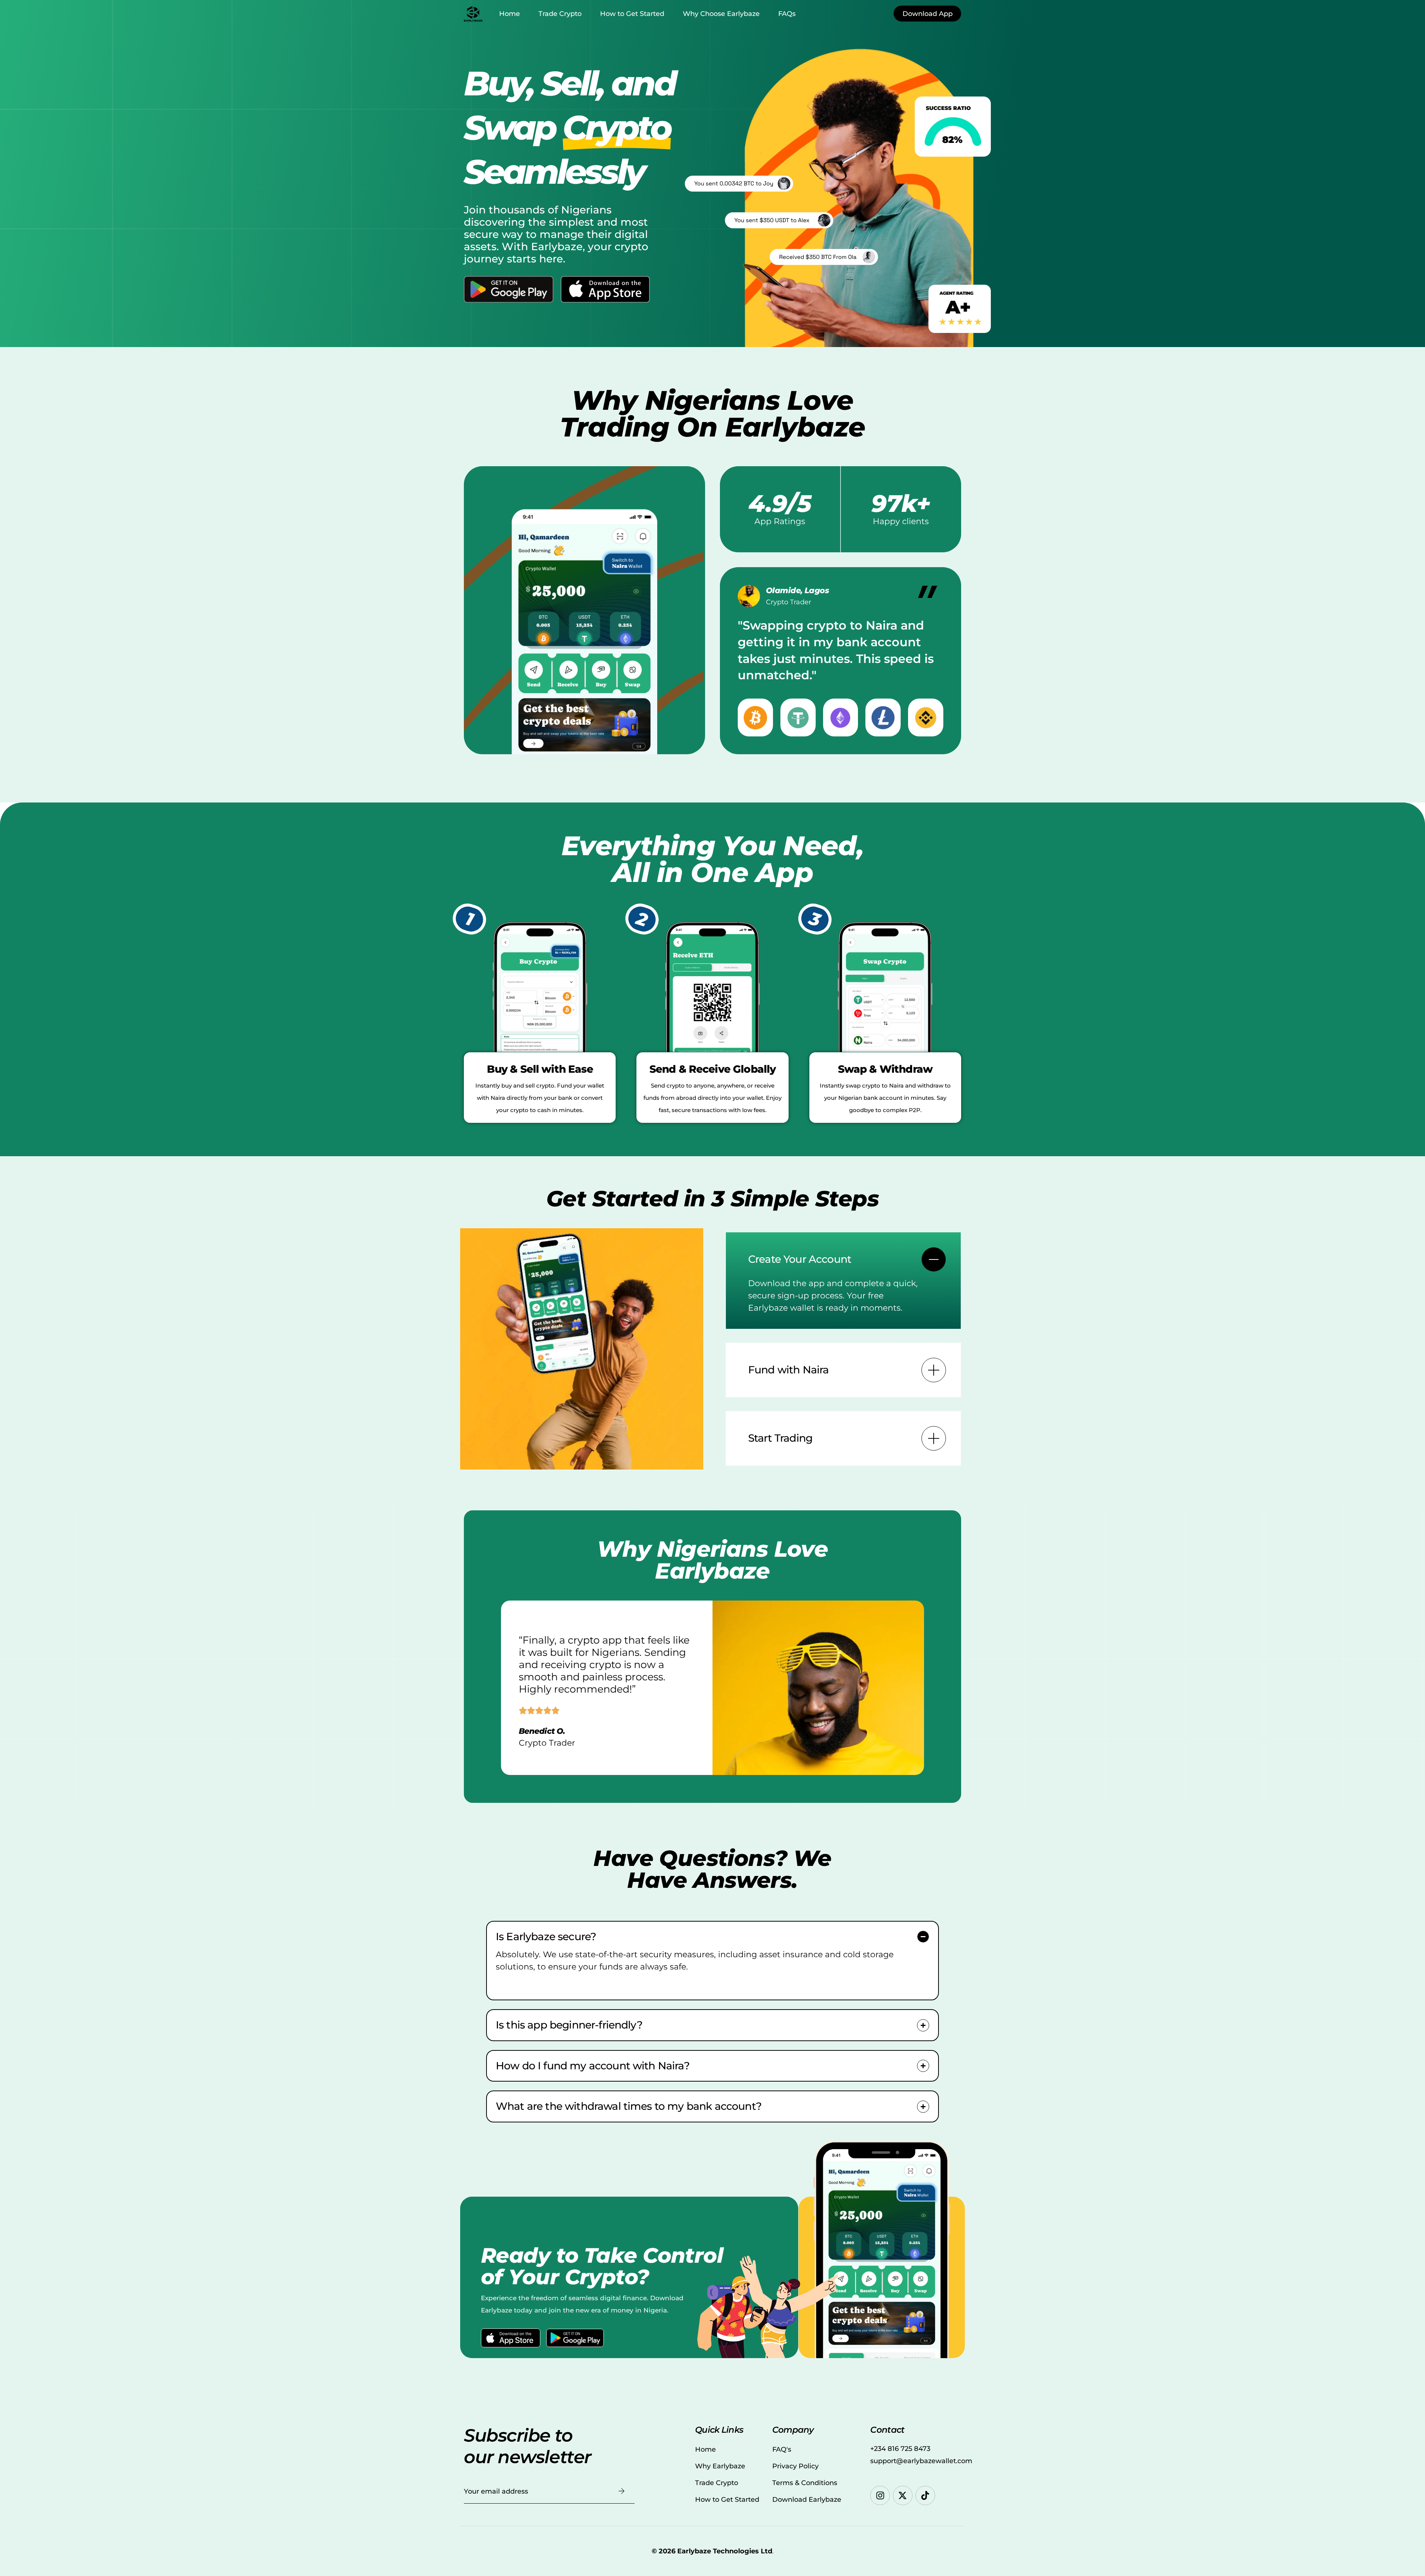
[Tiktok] (925, 2496)
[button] (843, 1281)
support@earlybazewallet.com (921, 2461)
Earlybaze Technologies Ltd (725, 2551)
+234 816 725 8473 (900, 2449)
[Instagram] (880, 2496)
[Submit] (622, 2491)
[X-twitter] (903, 2496)
